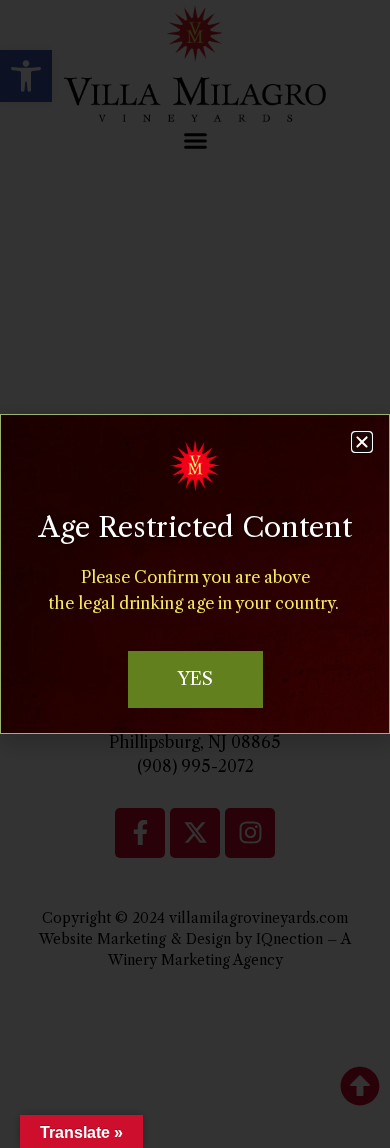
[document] (195, 574)
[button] (362, 442)
